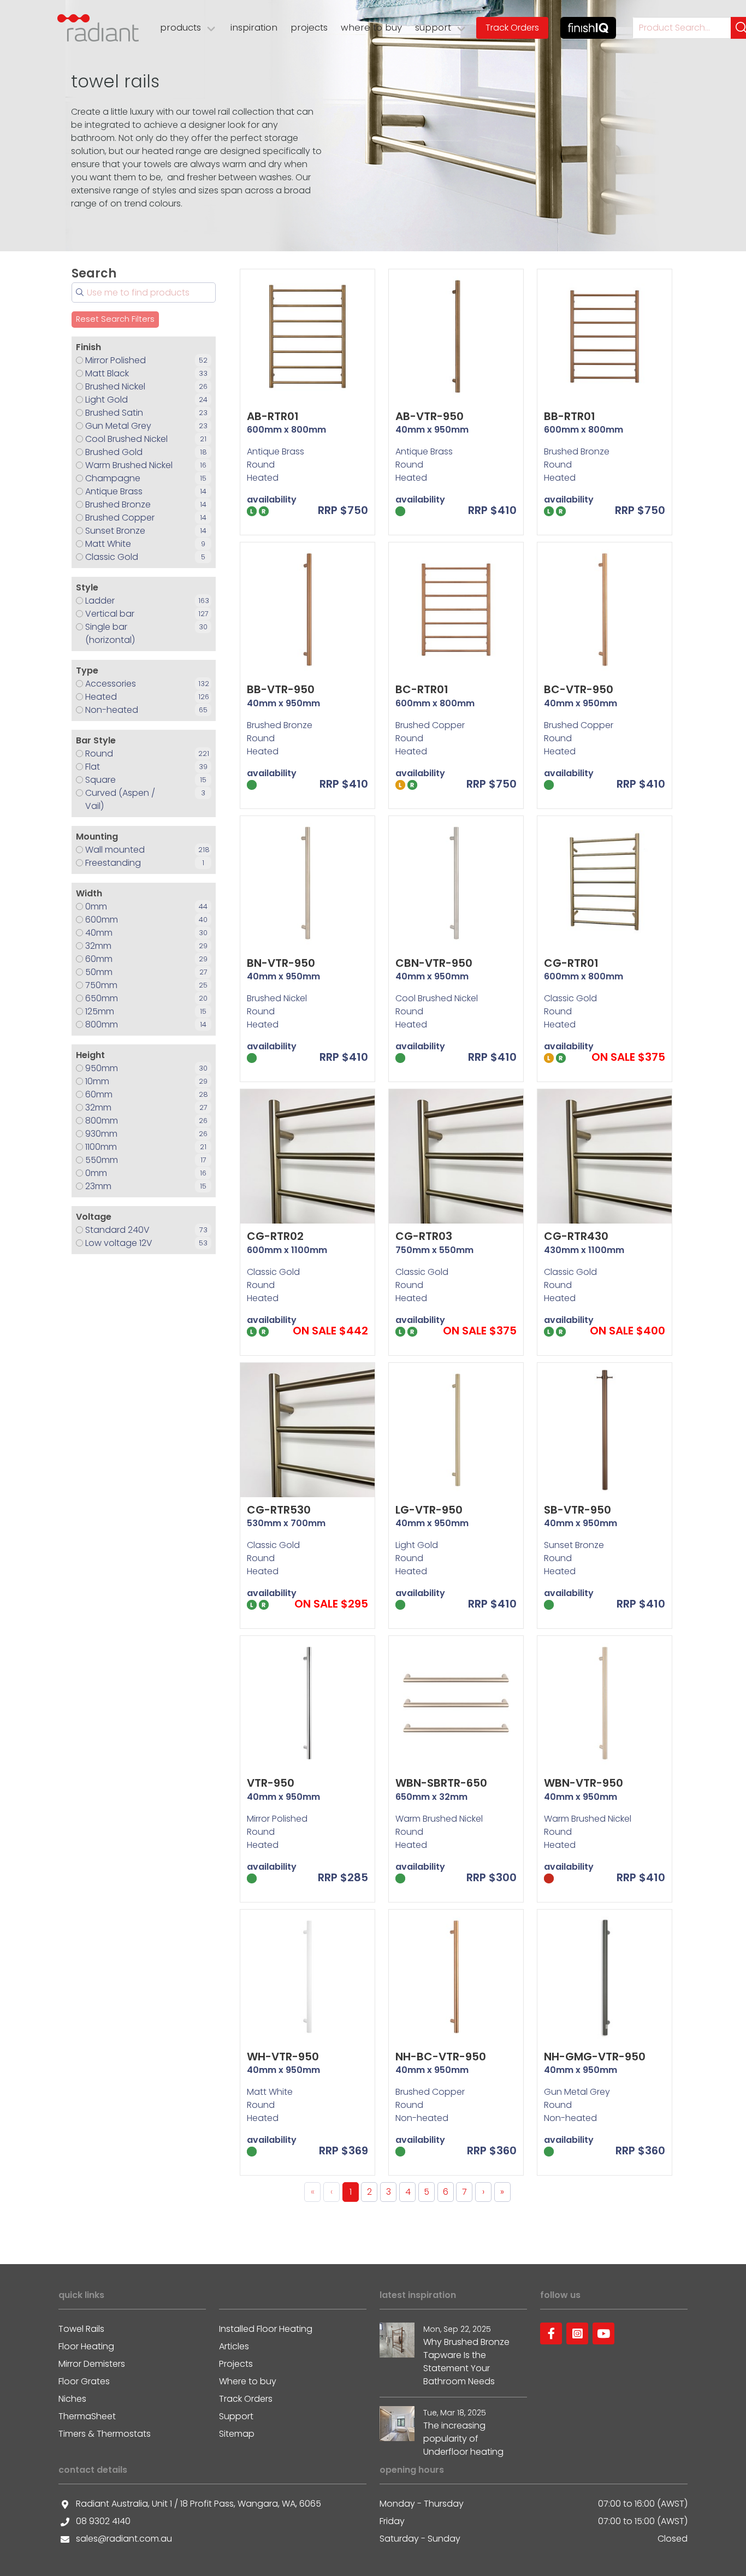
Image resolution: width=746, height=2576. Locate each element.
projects (309, 27)
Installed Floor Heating (266, 2329)
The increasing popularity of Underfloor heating (463, 2439)
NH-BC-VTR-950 (441, 2057)
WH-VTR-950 (283, 2057)
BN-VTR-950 (281, 963)
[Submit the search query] (80, 292)
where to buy (371, 27)
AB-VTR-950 (430, 416)
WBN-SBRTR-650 (441, 1783)
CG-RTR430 (576, 1236)
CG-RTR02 (275, 1236)
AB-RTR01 (273, 416)
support (433, 27)
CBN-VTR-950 (434, 963)
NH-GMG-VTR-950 (595, 2057)
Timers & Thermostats (105, 2434)
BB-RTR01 (570, 416)
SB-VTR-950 (578, 1510)
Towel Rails (81, 2329)
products (180, 27)
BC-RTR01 (422, 689)
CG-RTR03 (424, 1236)
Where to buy (248, 2381)
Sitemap (237, 2434)
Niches (72, 2399)
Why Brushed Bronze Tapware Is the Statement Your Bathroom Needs (466, 2362)
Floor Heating (86, 2346)
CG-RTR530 (279, 1510)
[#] (551, 2333)
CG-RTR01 (571, 963)
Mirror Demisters (92, 2364)
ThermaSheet (87, 2416)
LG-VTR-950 (429, 1510)
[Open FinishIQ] (588, 28)
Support (236, 2416)
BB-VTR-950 (281, 689)
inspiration (254, 27)
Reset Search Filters (115, 319)
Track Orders (512, 28)
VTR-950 (271, 1783)
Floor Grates (84, 2381)
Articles (234, 2346)
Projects (236, 2364)
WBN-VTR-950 (584, 1783)
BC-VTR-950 (579, 689)
